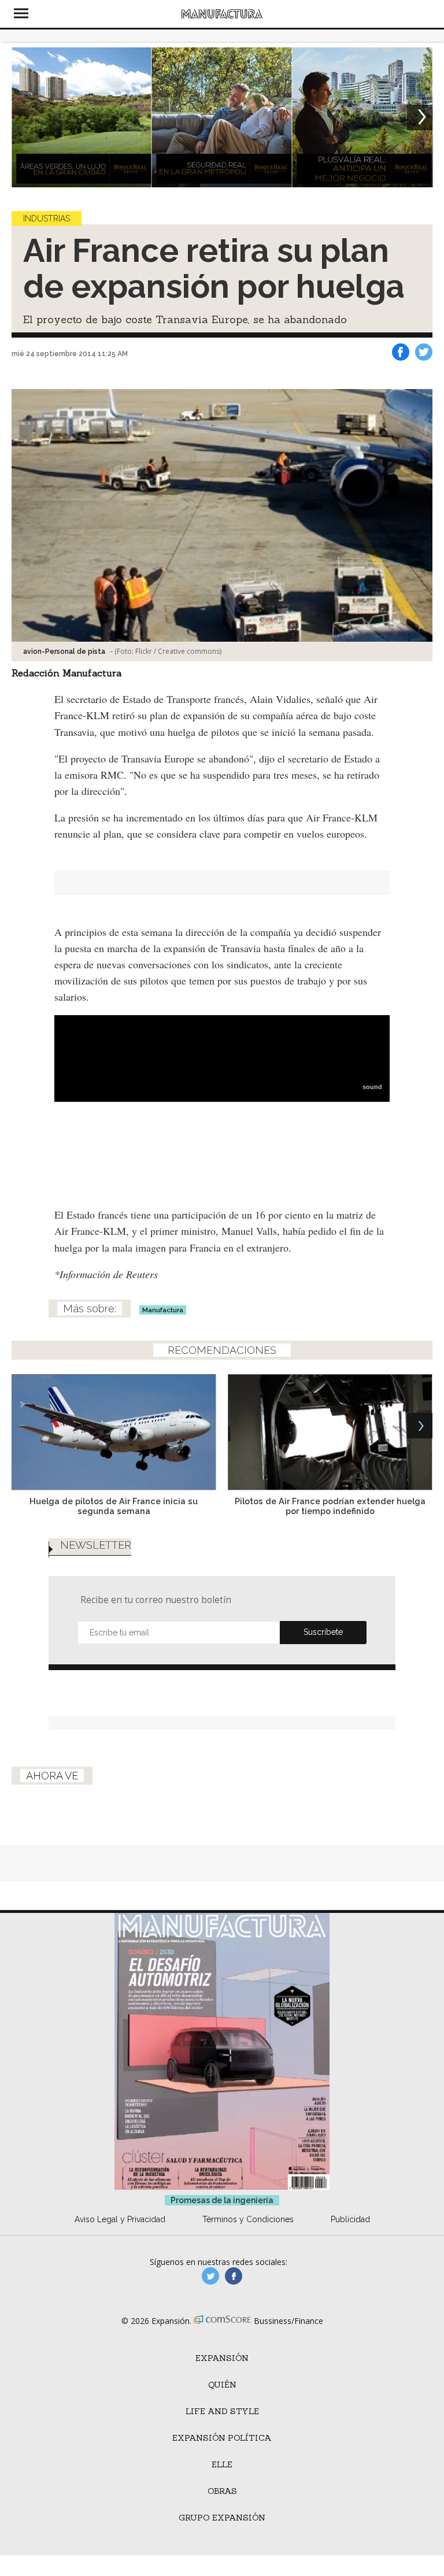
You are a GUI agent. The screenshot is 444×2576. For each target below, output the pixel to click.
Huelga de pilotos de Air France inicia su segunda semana (114, 1506)
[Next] (420, 117)
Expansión (222, 2358)
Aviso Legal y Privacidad (120, 2219)
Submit (323, 1633)
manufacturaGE (210, 2276)
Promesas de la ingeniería (222, 2200)
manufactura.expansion (234, 2276)
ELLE (222, 2464)
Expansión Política (222, 2438)
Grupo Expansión (222, 2518)
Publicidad (350, 2219)
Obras (222, 2491)
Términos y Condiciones (248, 2219)
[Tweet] (424, 352)
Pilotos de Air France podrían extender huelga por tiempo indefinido (330, 1506)
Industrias (47, 219)
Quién (222, 2385)
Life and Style (222, 2411)
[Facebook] (401, 352)
